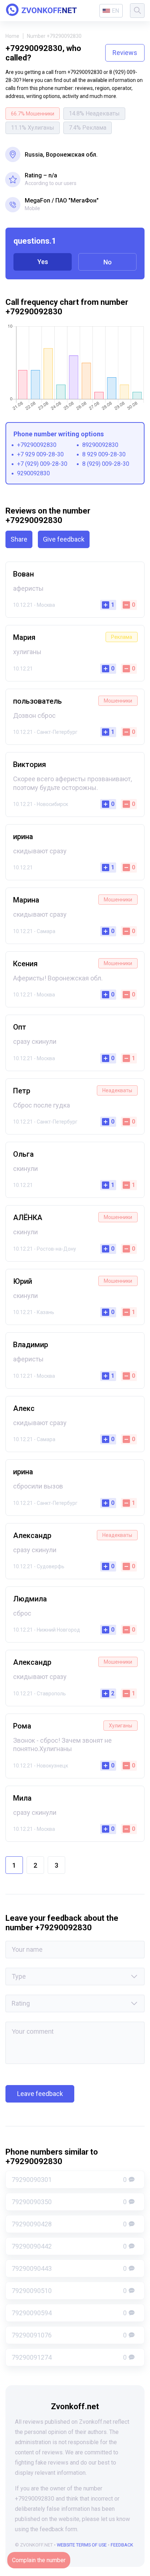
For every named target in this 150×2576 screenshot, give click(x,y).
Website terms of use (82, 2545)
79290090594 (69, 2313)
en (115, 11)
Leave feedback (40, 2094)
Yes (43, 262)
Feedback (122, 2545)
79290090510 (69, 2291)
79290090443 (69, 2268)
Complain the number (39, 2560)
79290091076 (69, 2335)
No (108, 262)
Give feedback (64, 539)
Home (12, 36)
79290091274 (69, 2357)
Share (19, 539)
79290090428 (69, 2224)
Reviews (125, 53)
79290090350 (69, 2202)
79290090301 (69, 2180)
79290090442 (69, 2246)
